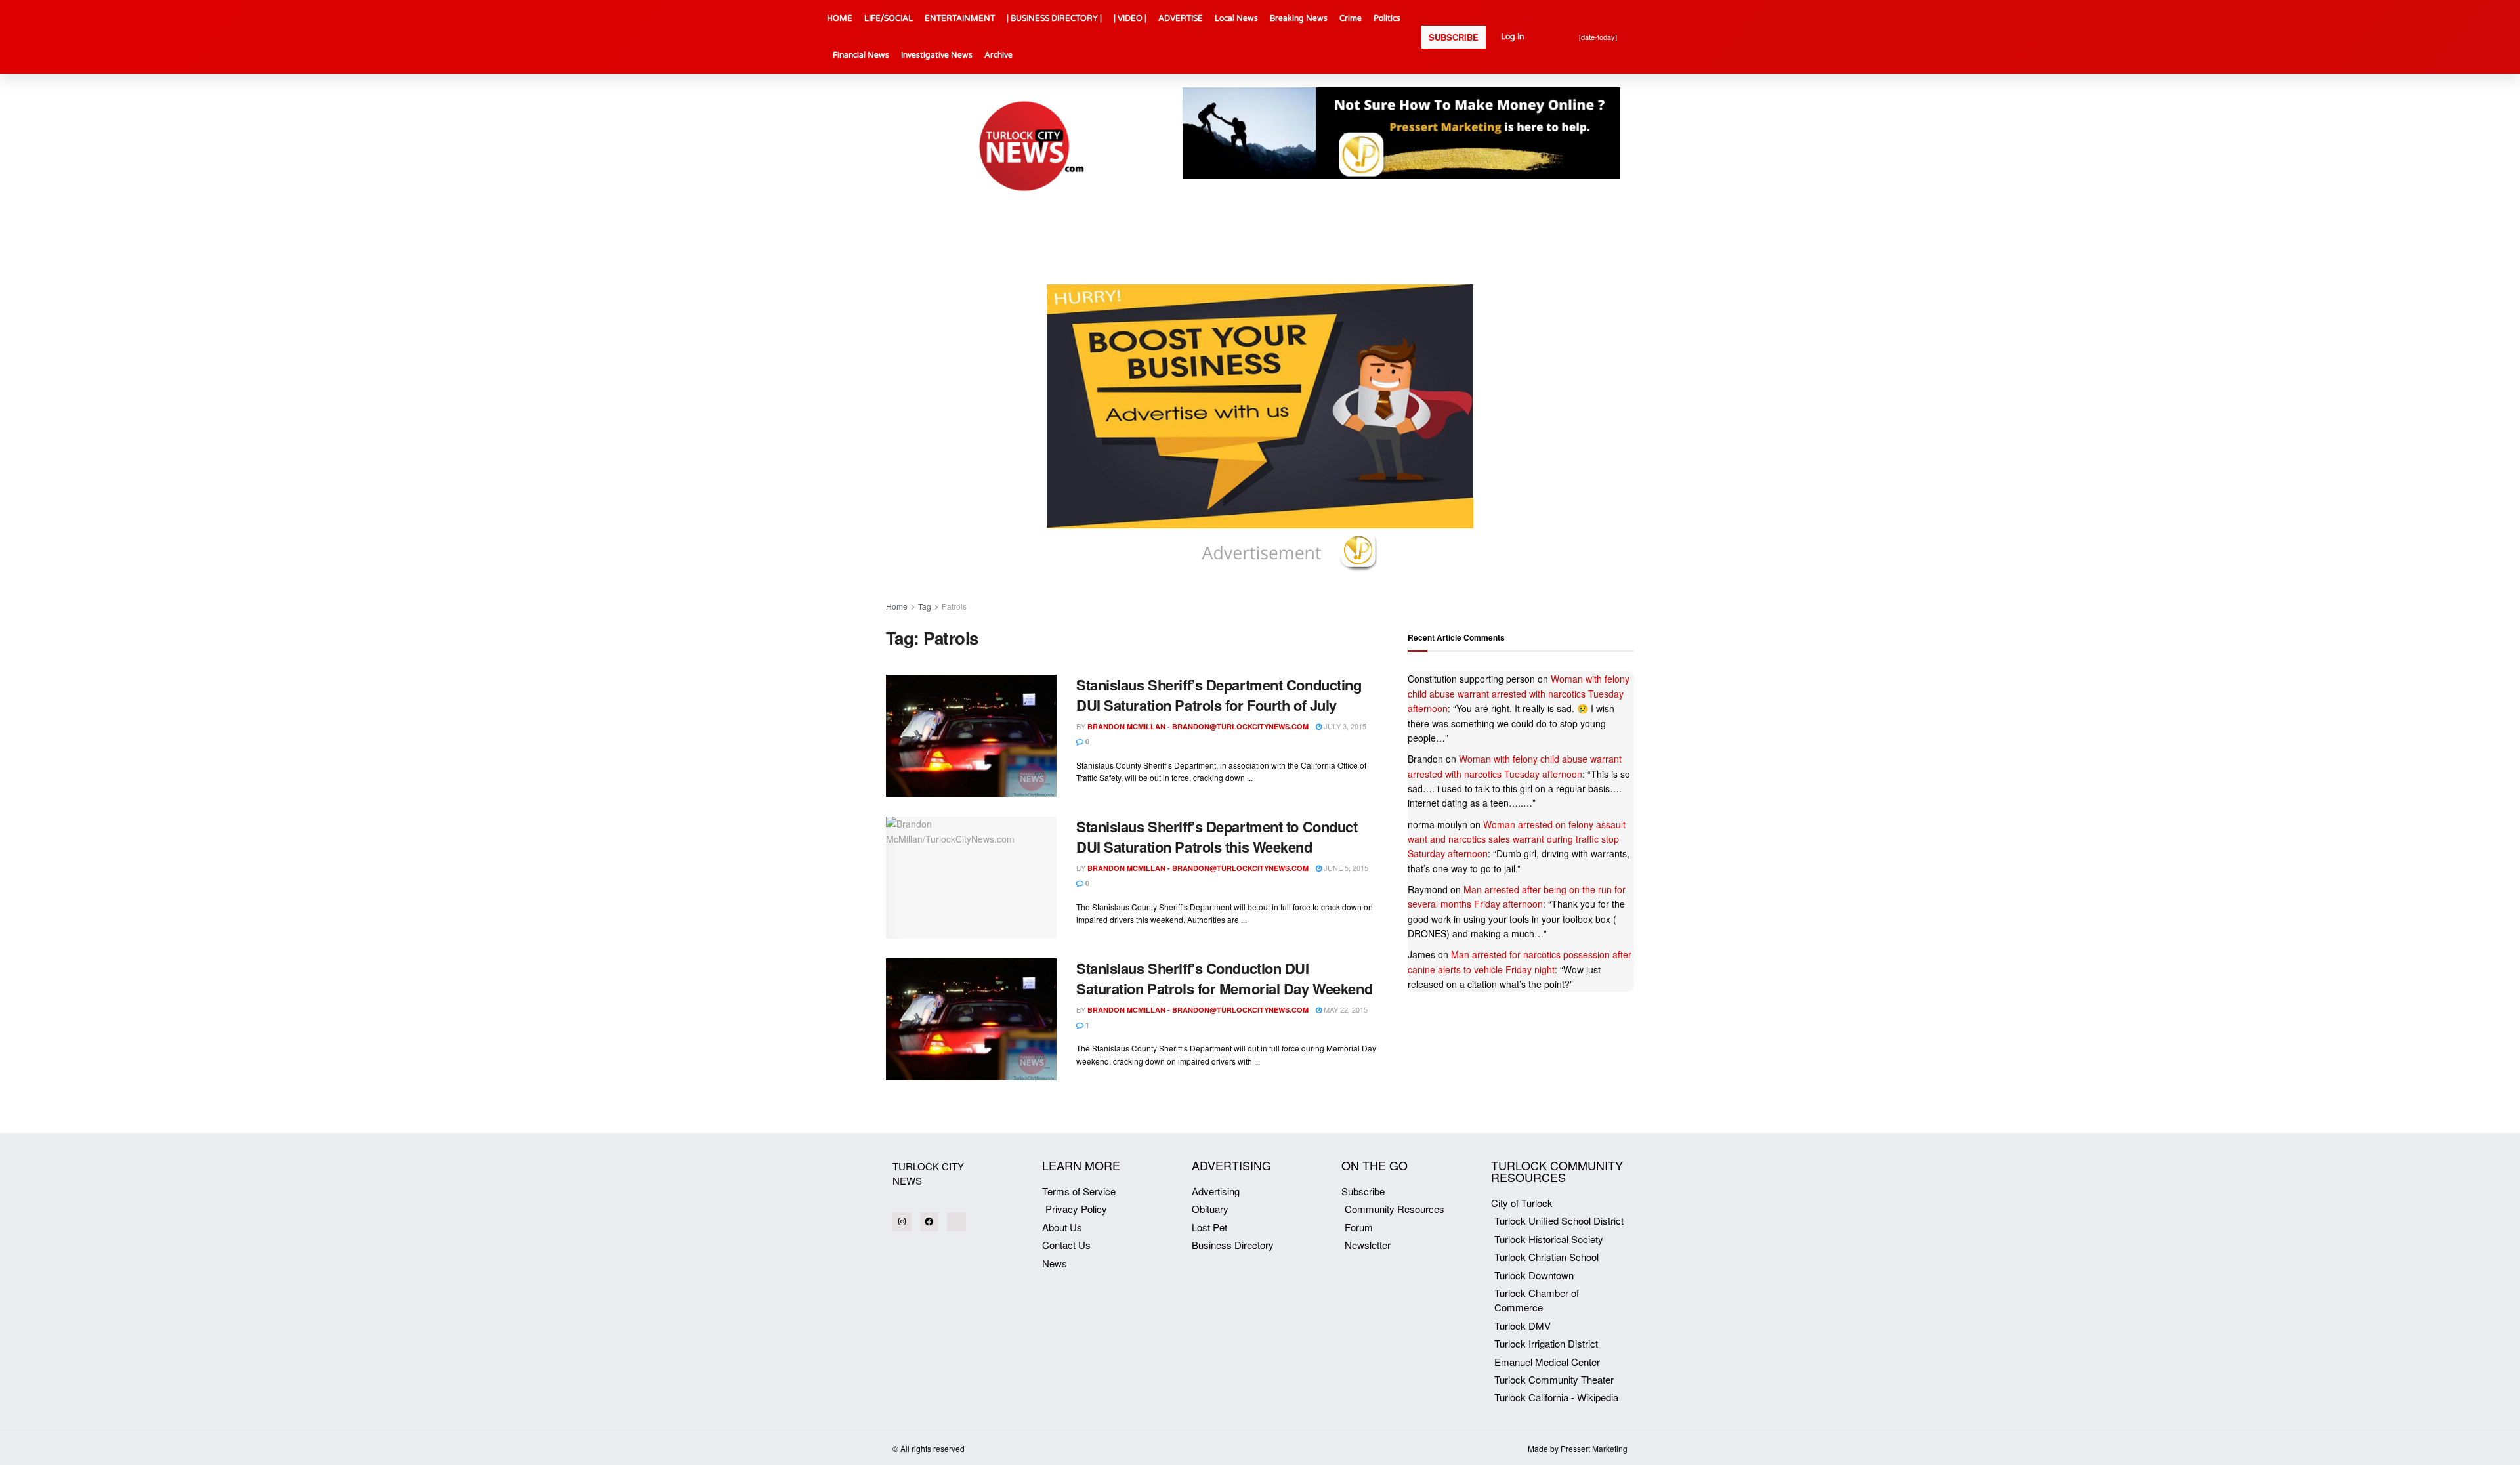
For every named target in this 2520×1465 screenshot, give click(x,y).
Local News (1236, 18)
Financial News (861, 55)
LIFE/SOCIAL (889, 18)
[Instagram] (902, 1222)
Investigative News (937, 55)
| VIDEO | (1130, 18)
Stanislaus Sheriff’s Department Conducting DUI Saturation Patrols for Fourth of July (1219, 695)
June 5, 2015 (1345, 868)
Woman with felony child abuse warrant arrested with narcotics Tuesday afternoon (1519, 693)
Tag (925, 606)
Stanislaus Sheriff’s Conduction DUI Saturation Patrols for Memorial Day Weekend (1224, 978)
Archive (998, 55)
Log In (1512, 37)
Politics (1387, 18)
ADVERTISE (1181, 18)
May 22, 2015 (1345, 1009)
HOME (840, 18)
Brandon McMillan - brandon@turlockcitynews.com (1198, 726)
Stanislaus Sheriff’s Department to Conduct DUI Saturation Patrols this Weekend (1217, 837)
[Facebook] (930, 1222)
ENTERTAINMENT (960, 18)
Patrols (954, 606)
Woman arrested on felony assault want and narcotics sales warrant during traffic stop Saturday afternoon (1517, 839)
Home (897, 606)
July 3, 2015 (1344, 726)
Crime (1351, 18)
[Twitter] (956, 1222)
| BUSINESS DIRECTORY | (1054, 18)
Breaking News (1299, 18)
